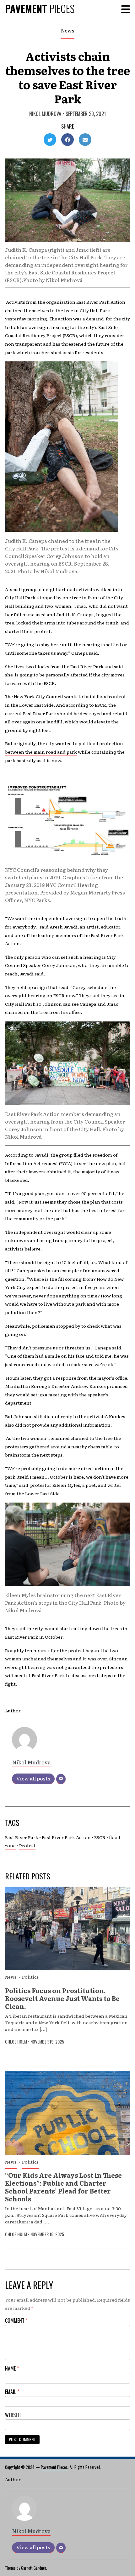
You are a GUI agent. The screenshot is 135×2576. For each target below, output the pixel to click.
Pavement (40, 8)
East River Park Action (66, 1837)
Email (12, 2392)
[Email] (61, 1779)
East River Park (22, 1837)
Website (13, 2415)
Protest (27, 1845)
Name (12, 2368)
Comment (16, 2320)
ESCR (100, 1837)
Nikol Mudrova (45, 114)
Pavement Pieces (54, 2467)
